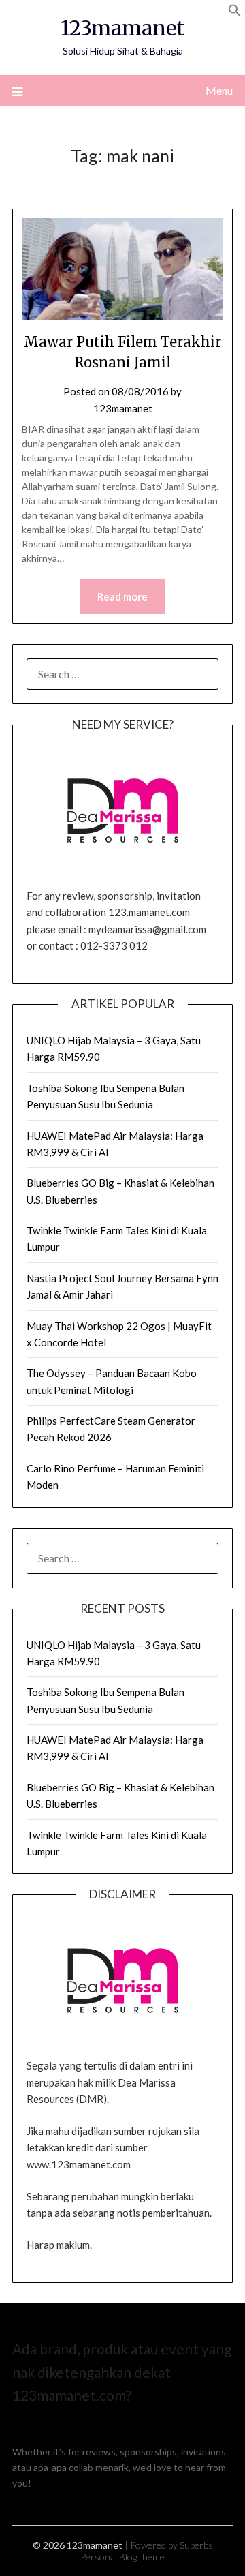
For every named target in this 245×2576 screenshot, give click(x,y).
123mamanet (122, 28)
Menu (219, 90)
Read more (122, 596)
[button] (235, 13)
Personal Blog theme (122, 2557)
